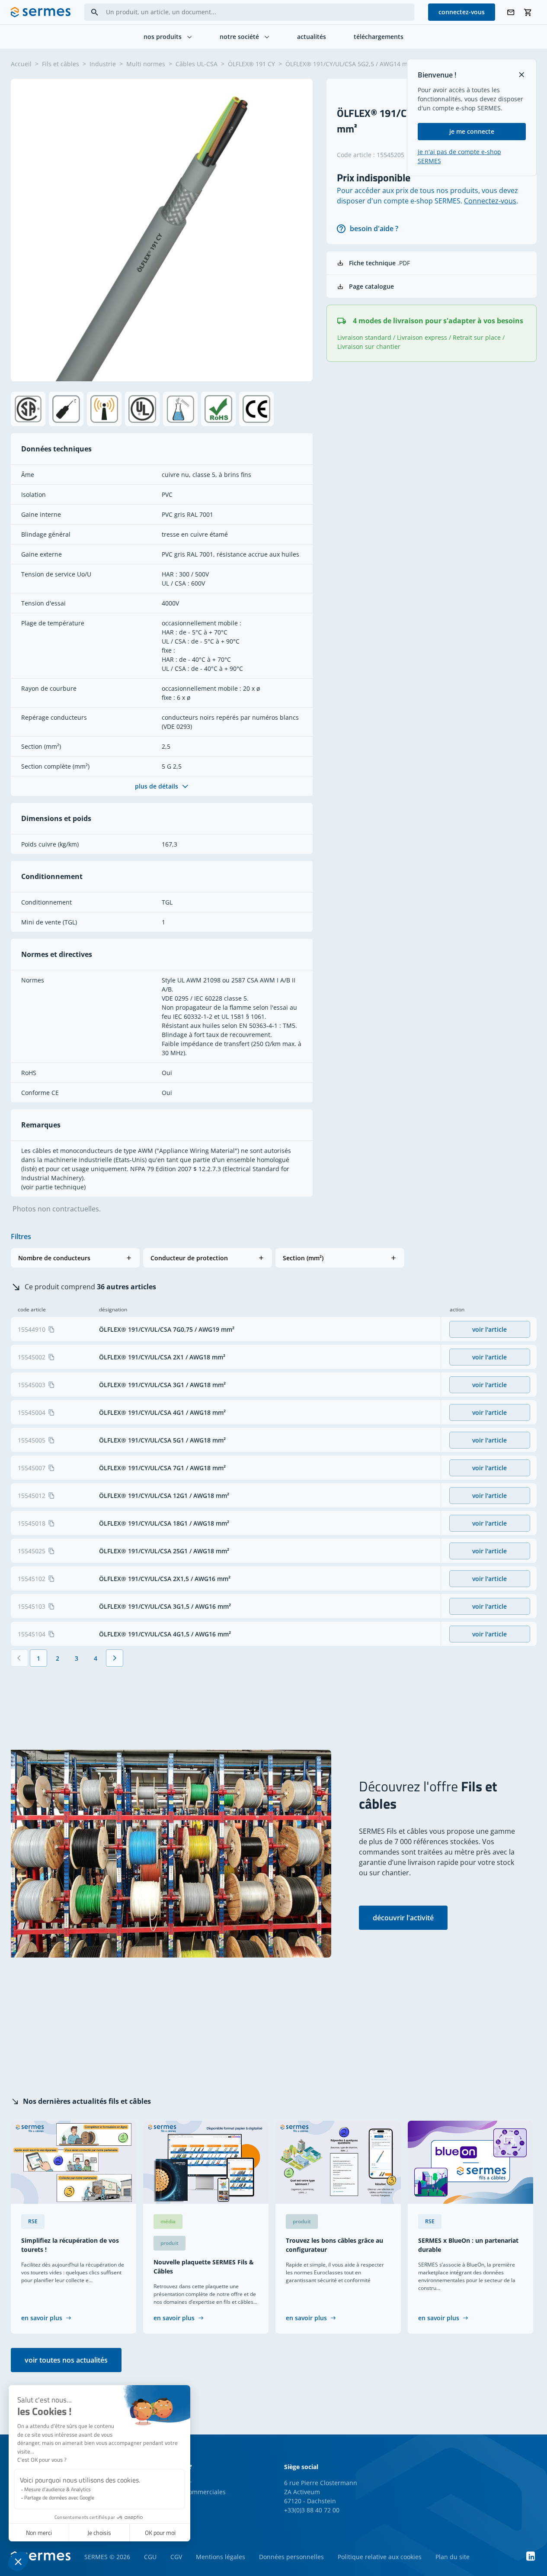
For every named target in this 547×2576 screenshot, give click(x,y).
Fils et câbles (61, 64)
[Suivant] (115, 1658)
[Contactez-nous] (511, 12)
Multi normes (146, 64)
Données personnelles (291, 2557)
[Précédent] (19, 1658)
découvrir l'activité (403, 1918)
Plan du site (453, 2557)
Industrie (103, 64)
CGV (176, 2557)
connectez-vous (462, 12)
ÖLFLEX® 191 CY (251, 64)
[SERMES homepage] (41, 12)
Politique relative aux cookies (380, 2557)
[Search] (95, 12)
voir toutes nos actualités (66, 2360)
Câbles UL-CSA (197, 64)
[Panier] (528, 12)
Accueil (21, 64)
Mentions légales (221, 2557)
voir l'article (489, 1329)
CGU (150, 2557)
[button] (75, 1258)
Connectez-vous (490, 201)
